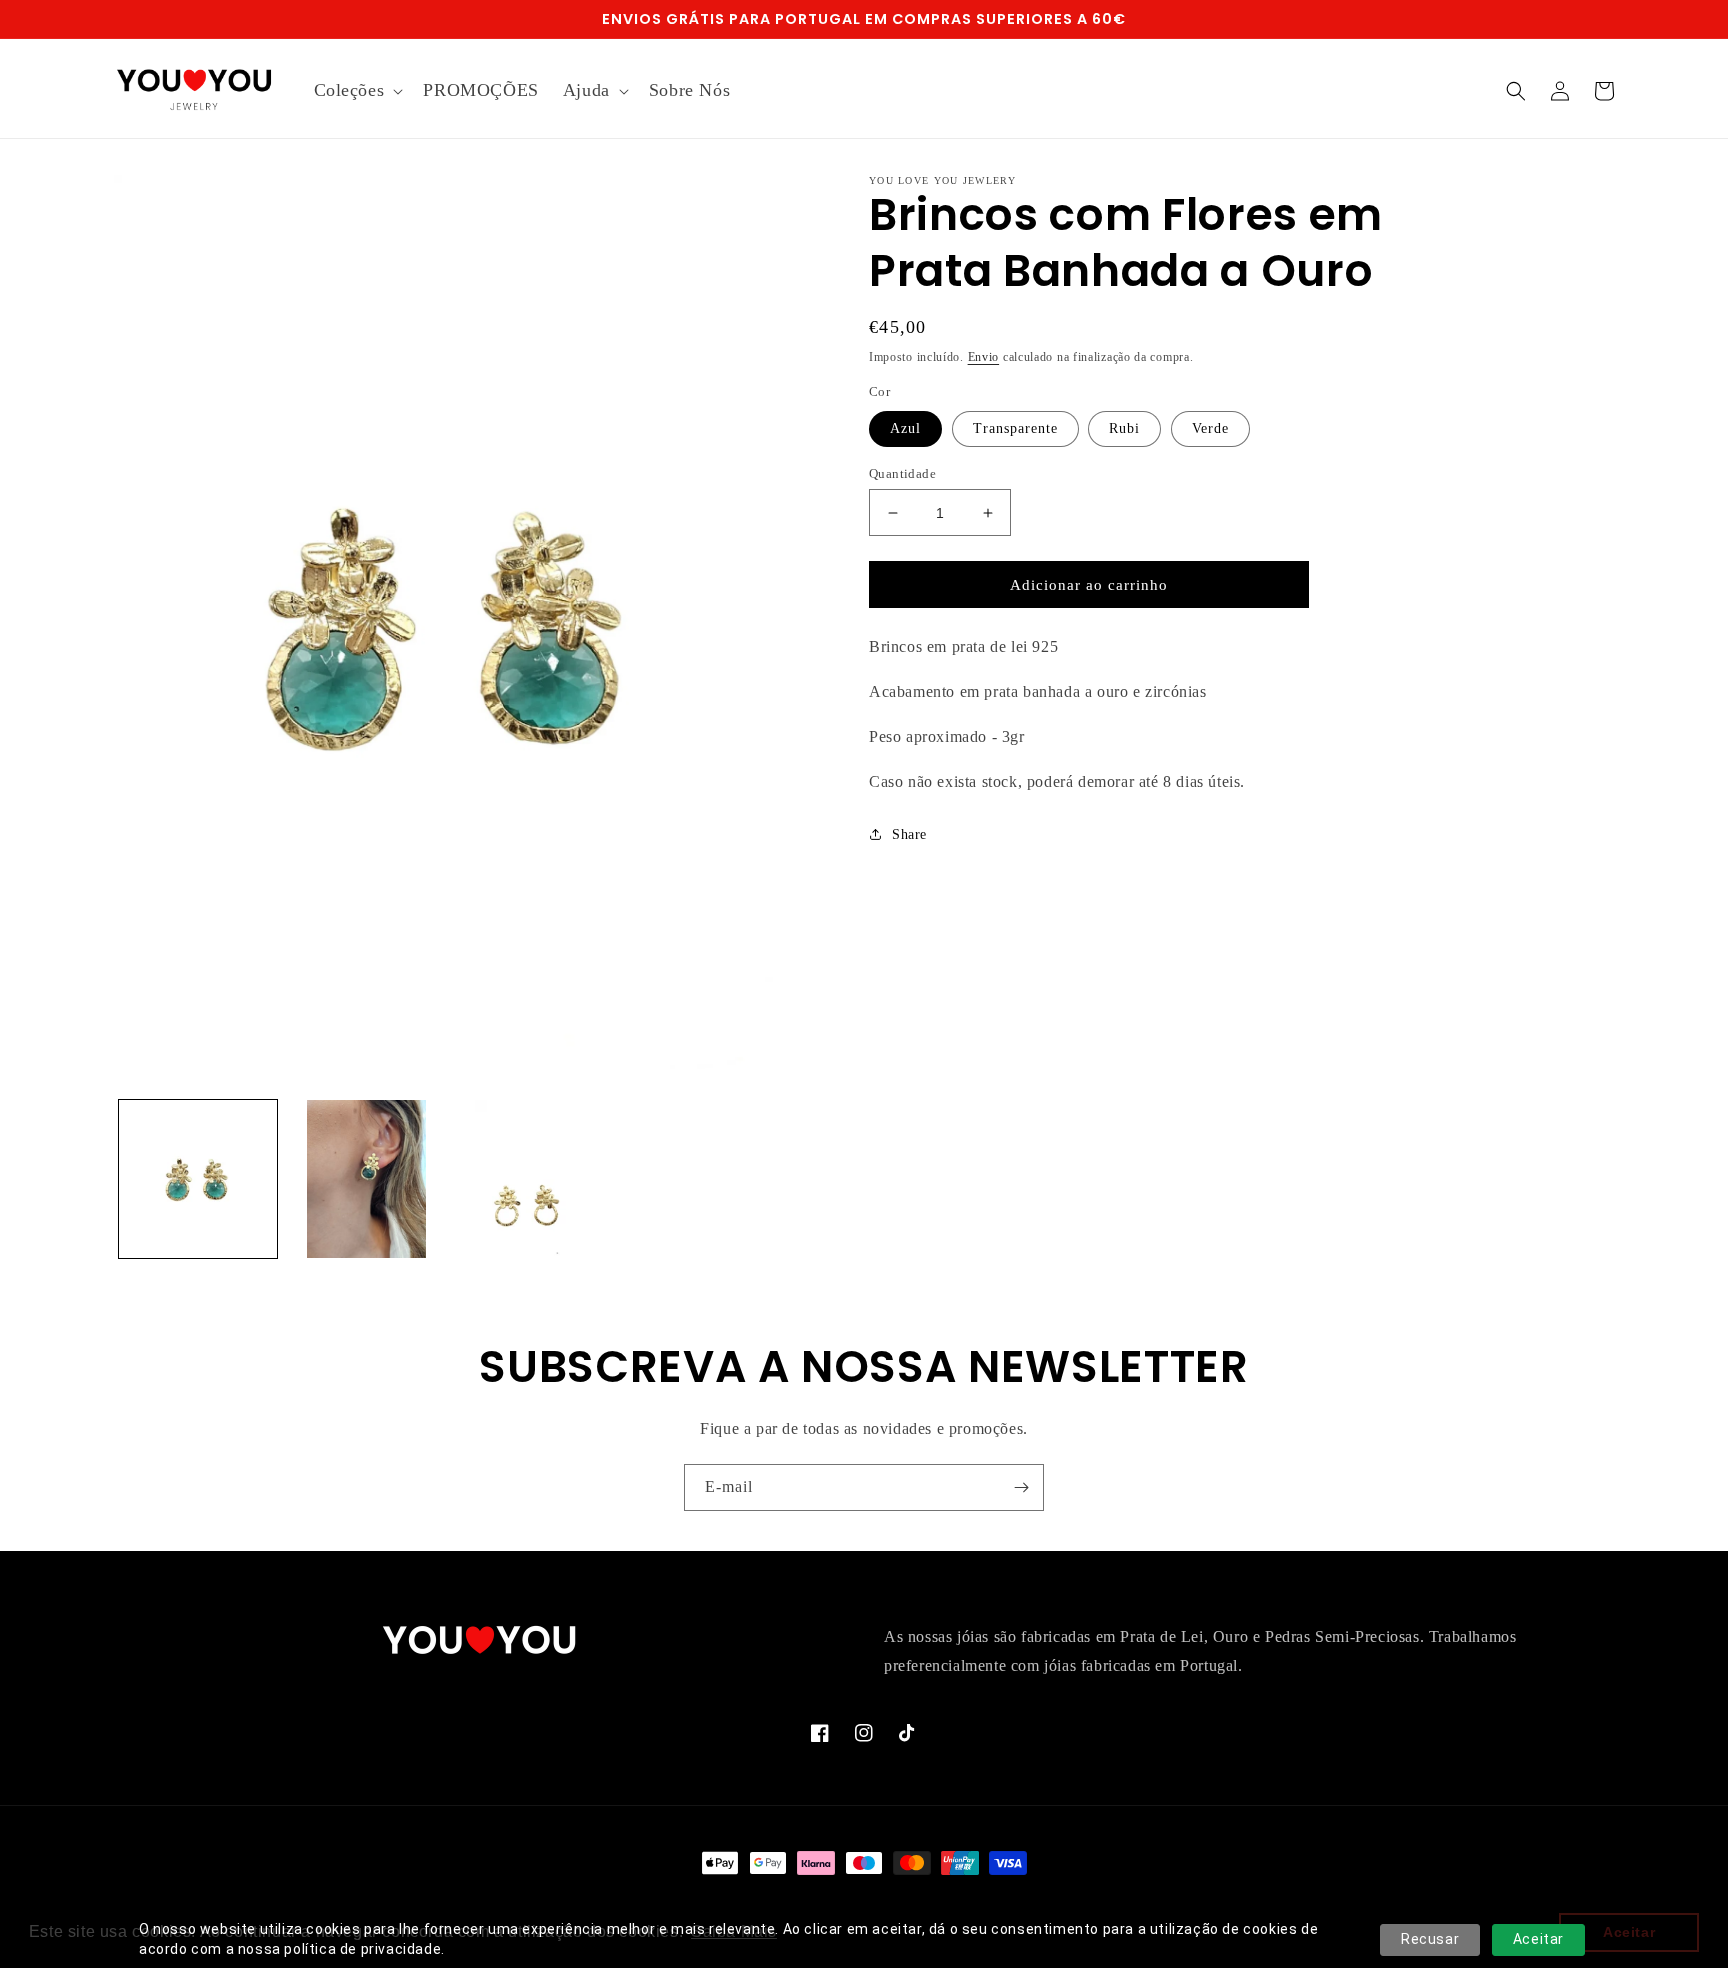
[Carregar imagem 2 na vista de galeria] (366, 1179)
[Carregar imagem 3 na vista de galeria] (535, 1179)
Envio (984, 357)
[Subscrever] (1021, 1487)
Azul (905, 428)
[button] (357, 90)
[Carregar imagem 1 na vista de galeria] (198, 1179)
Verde (1210, 428)
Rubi (1124, 428)
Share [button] (909, 834)
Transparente (1015, 428)
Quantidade (902, 473)
